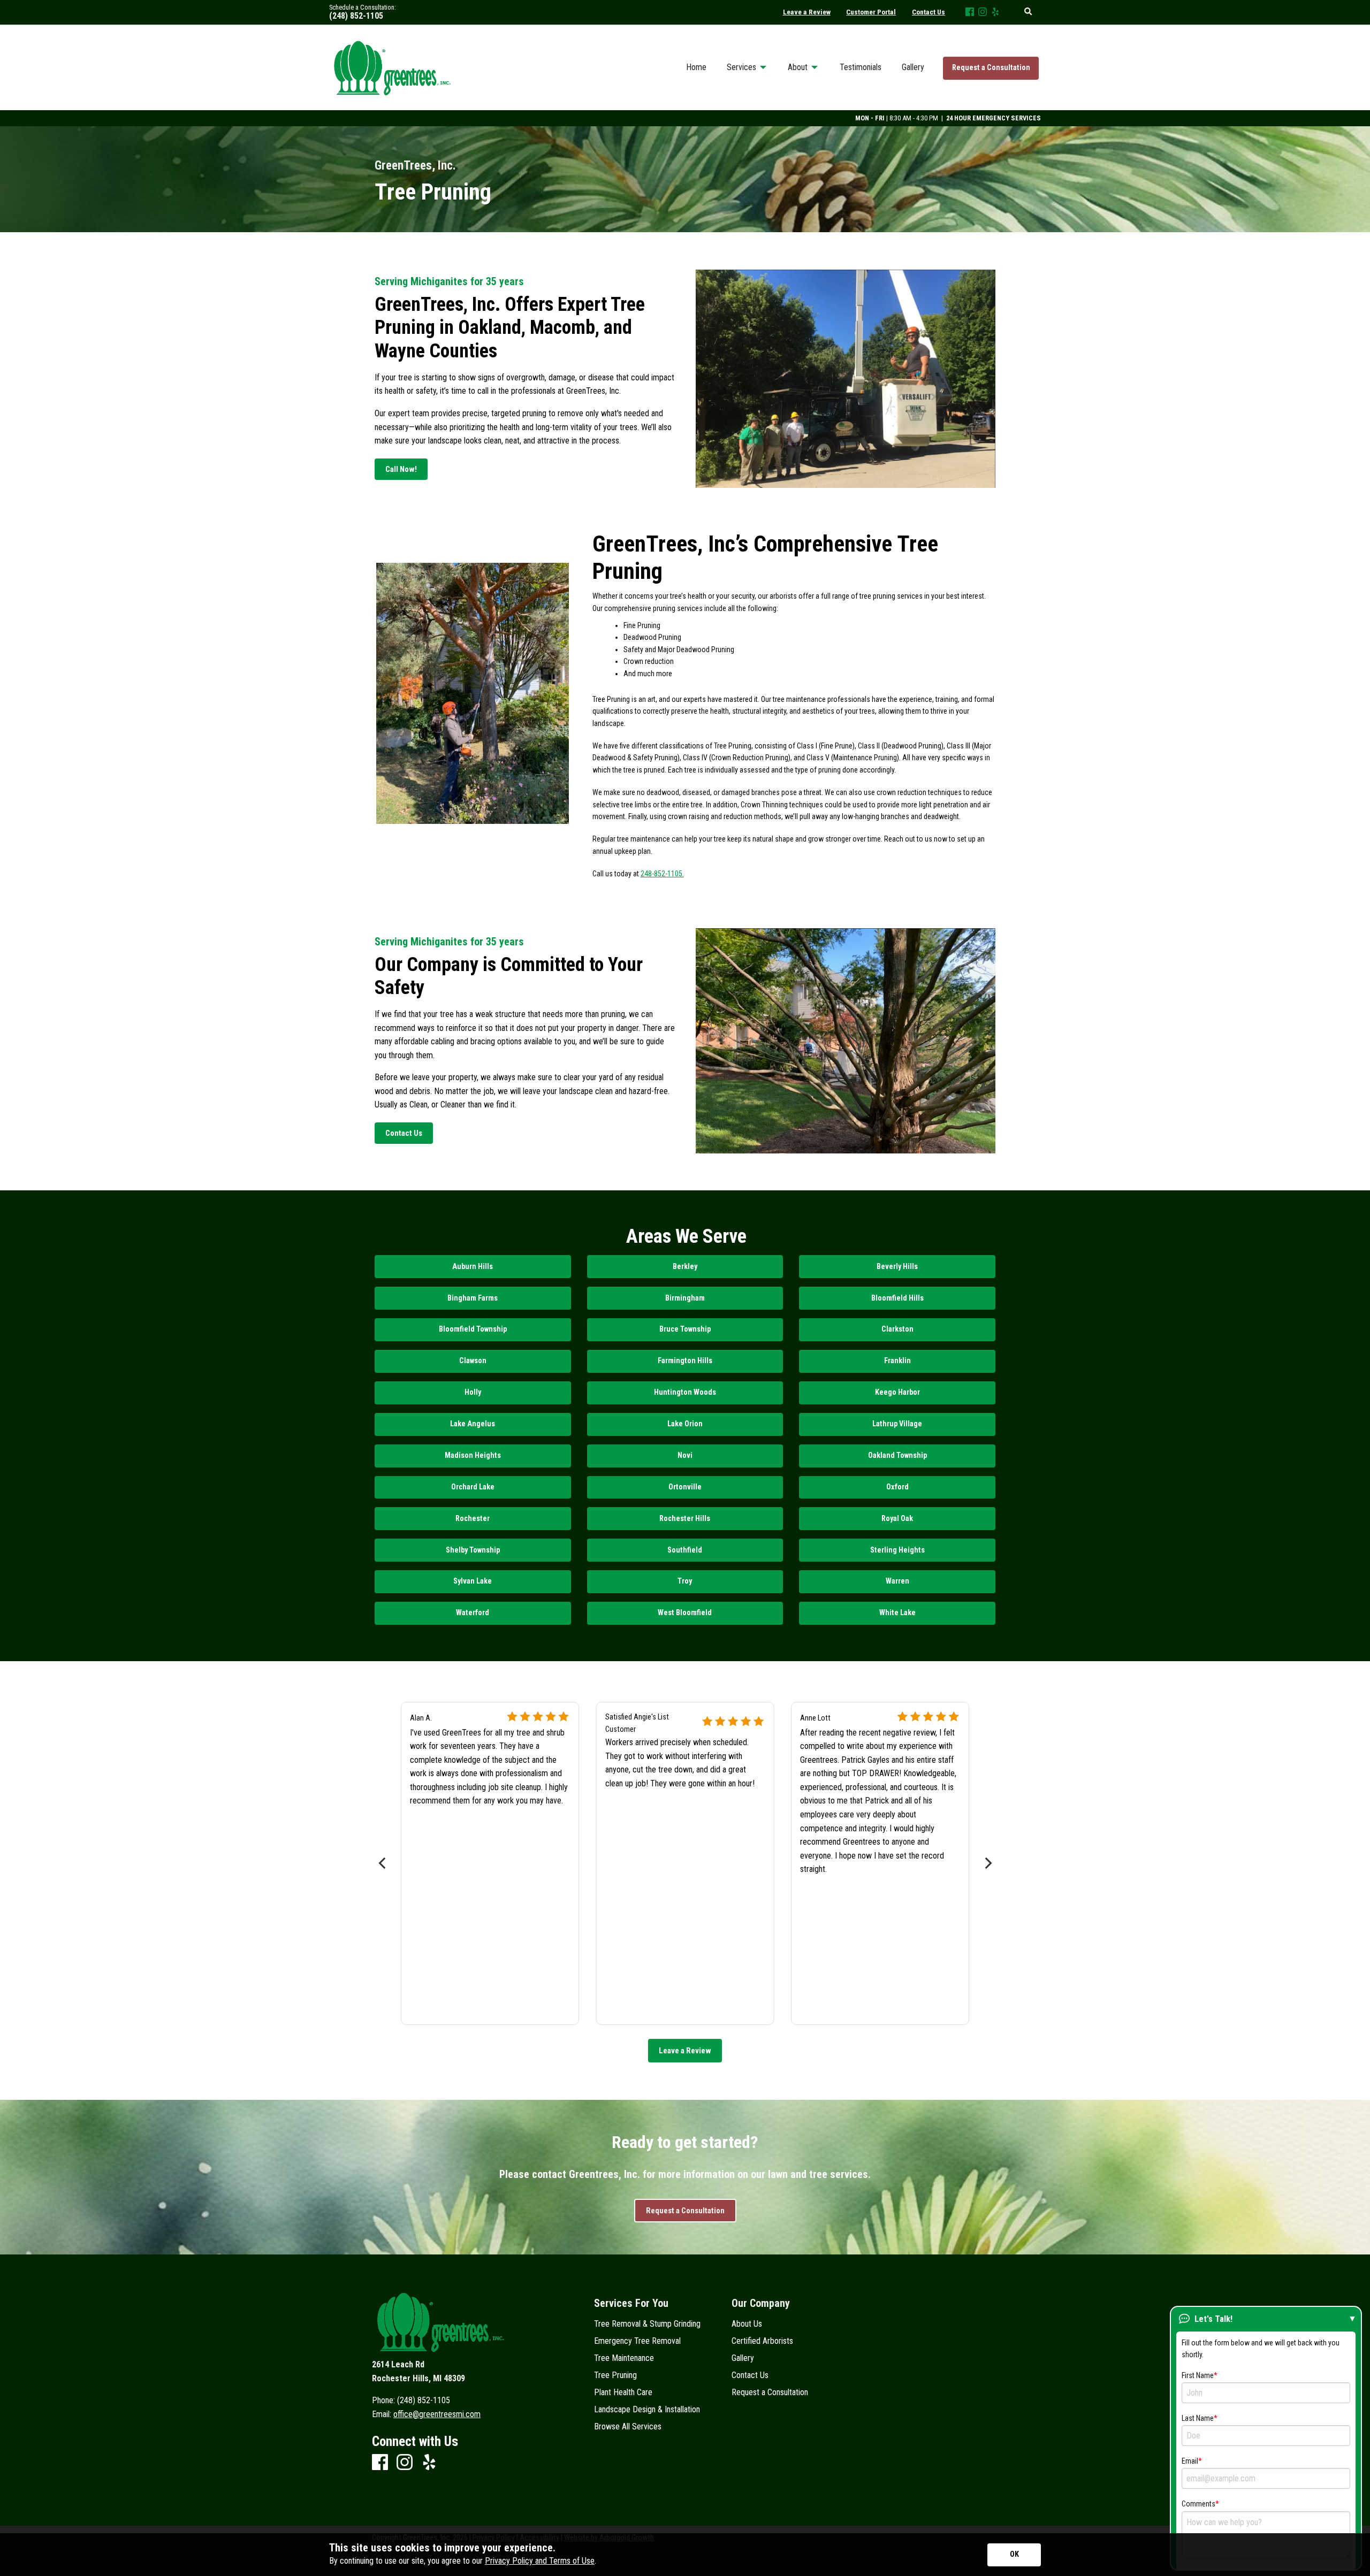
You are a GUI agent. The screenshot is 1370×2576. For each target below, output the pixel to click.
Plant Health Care (623, 2392)
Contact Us (750, 2375)
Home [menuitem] (696, 67)
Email (1190, 2461)
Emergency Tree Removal (637, 2341)
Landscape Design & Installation (647, 2410)
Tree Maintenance (624, 2358)
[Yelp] (995, 13)
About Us (747, 2324)
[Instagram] (983, 13)
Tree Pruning (615, 2375)
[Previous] (383, 1863)
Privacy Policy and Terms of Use (540, 2561)
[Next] (987, 1863)
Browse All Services (628, 2427)
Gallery (743, 2358)
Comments (1198, 2504)
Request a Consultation (991, 68)
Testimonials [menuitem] (861, 67)
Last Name (1198, 2418)
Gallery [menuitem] (913, 67)
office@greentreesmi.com (437, 2414)
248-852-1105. (662, 874)
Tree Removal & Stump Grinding (647, 2324)
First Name (1198, 2375)
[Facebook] (970, 13)
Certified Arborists (762, 2341)
